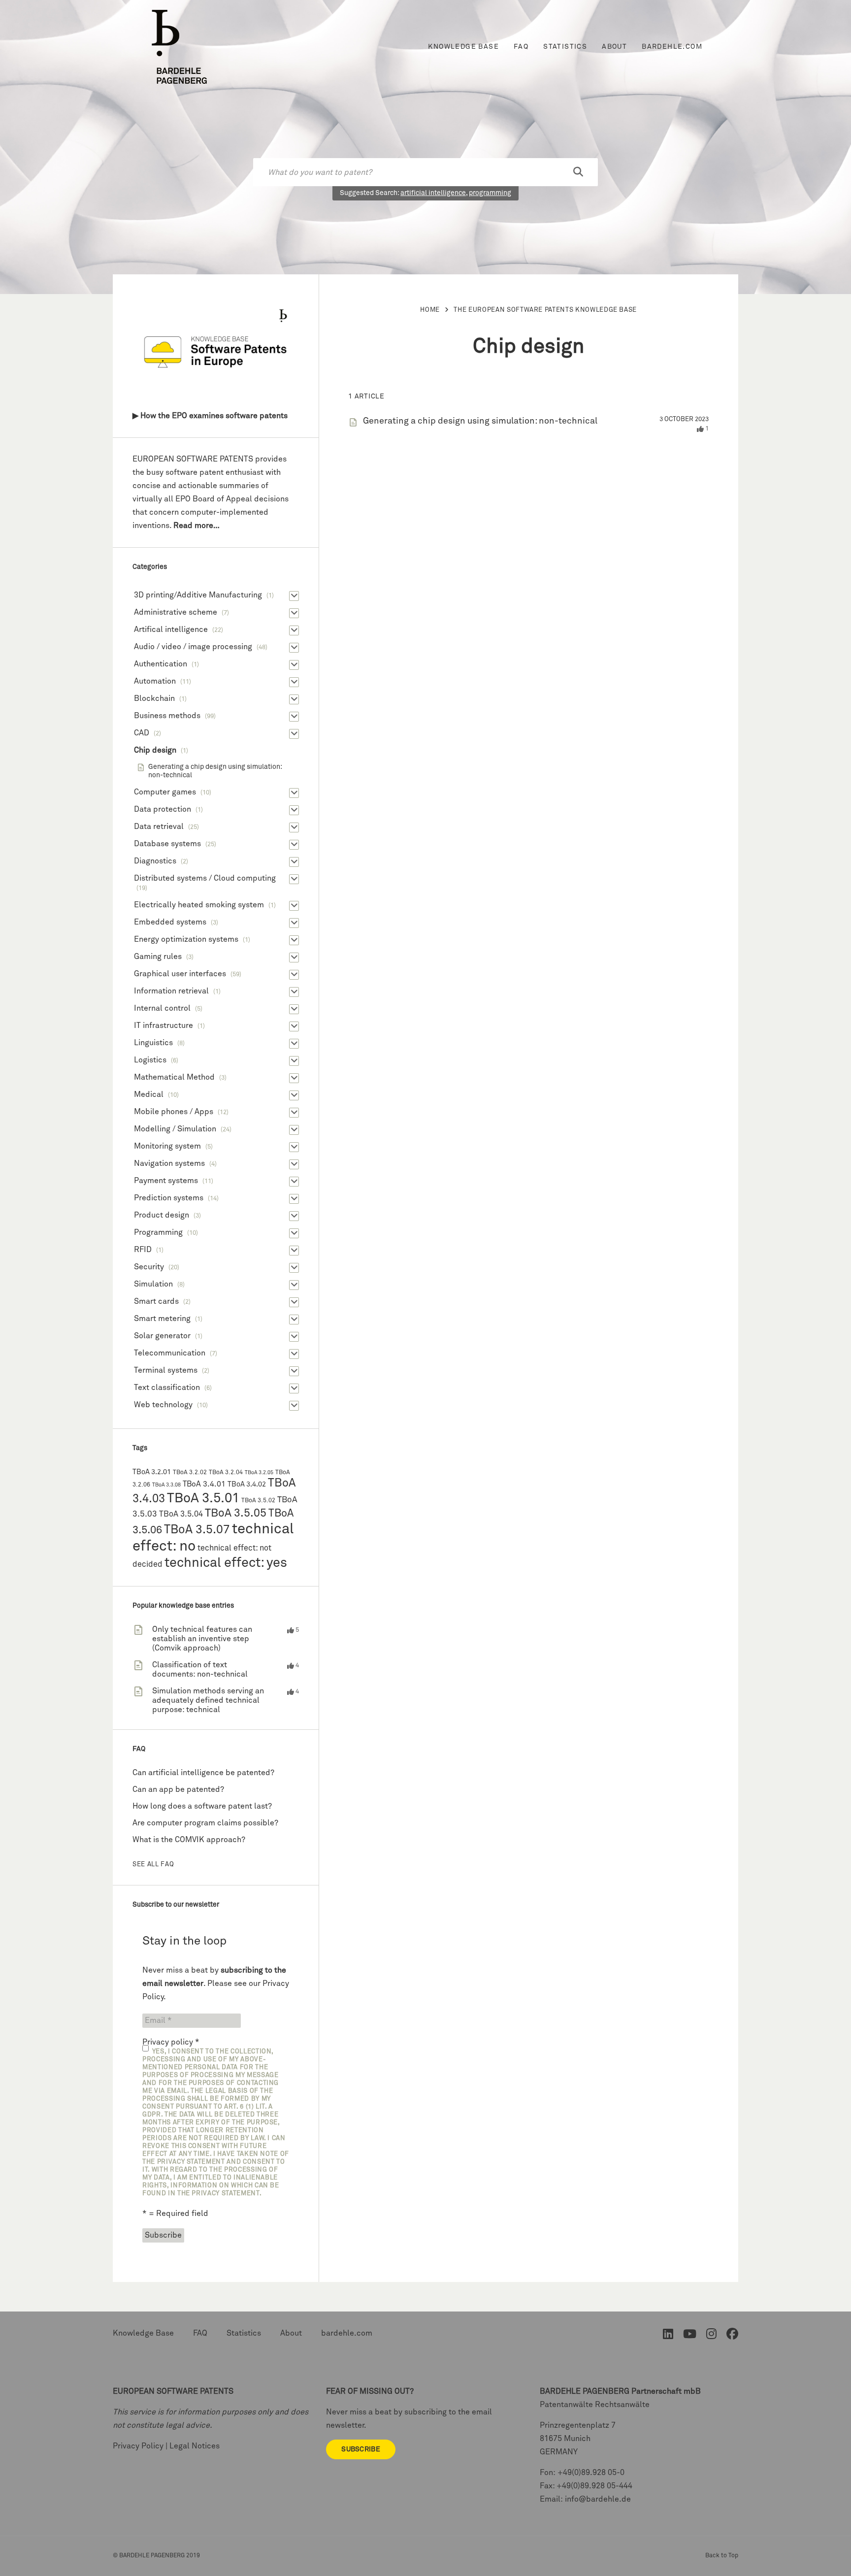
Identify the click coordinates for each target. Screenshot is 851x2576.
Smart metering (162, 1319)
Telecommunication (170, 1353)
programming (490, 193)
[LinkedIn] (668, 2336)
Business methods (167, 716)
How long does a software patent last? (202, 1806)
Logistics (150, 1060)
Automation (155, 681)
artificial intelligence (433, 193)
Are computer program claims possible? (205, 1823)
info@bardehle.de (598, 2499)
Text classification (167, 1387)
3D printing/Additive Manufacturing (198, 595)
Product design (162, 1215)
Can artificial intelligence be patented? (203, 1773)
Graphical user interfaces (180, 974)
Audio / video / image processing (193, 647)
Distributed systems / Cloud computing (205, 878)
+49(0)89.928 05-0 (591, 2473)
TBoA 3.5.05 (236, 1513)
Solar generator (162, 1336)
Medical (149, 1094)
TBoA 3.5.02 (258, 1501)
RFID (143, 1250)
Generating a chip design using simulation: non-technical (480, 421)
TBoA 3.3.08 (166, 1485)
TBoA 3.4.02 (247, 1485)
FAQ (521, 47)
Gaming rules (158, 957)
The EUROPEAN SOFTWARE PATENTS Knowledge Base (545, 310)
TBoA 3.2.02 (190, 1472)
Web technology (163, 1405)
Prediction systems (169, 1198)
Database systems (167, 844)
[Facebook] (732, 2336)
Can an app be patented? (178, 1789)
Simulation (153, 1284)
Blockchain (154, 698)
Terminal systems (166, 1370)
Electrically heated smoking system (199, 905)
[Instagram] (711, 2336)
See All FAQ (153, 1865)
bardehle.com (672, 47)
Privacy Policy (138, 2446)
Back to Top (722, 2556)
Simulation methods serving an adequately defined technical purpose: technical (208, 1700)
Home (430, 310)
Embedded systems (170, 922)
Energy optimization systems (186, 939)
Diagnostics (155, 861)
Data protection (163, 809)
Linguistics (153, 1043)
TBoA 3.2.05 (259, 1473)
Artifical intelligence (171, 629)
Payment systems (166, 1181)
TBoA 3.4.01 (204, 1484)
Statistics (565, 47)
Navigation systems (169, 1163)
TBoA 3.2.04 (226, 1472)
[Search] (578, 172)
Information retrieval (171, 991)
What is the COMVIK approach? (189, 1840)
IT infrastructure (164, 1025)
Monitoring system (167, 1146)
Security (149, 1267)
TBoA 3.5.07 (197, 1530)
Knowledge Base (463, 47)
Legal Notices (195, 2446)
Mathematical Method (174, 1077)
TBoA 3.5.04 (181, 1514)
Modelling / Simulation (175, 1129)
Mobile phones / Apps (174, 1112)
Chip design (155, 750)
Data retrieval (159, 826)
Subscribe (361, 2449)
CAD (142, 733)
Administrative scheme (176, 612)
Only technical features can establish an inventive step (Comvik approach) (202, 1639)
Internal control (162, 1008)
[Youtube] (690, 2336)
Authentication (161, 664)
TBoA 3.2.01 (152, 1472)
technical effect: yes (226, 1563)
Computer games (165, 792)
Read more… (196, 526)
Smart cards (156, 1301)
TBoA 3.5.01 (203, 1499)
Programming (158, 1232)
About (614, 47)
